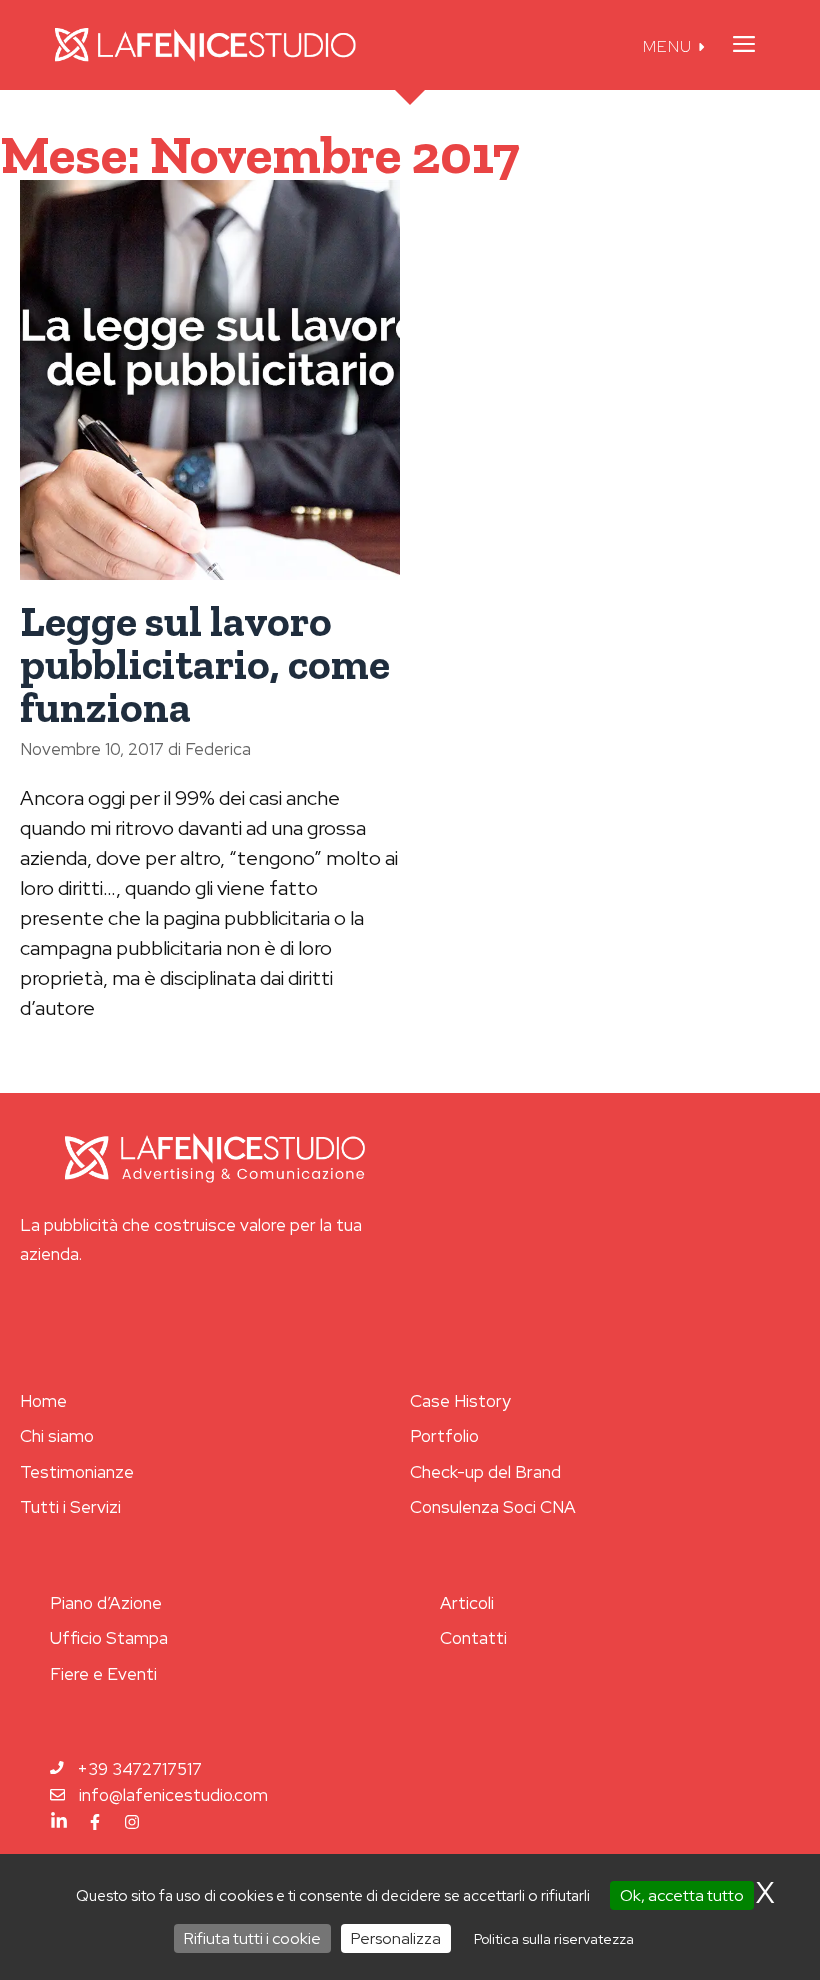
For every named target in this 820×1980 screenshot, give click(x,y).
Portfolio (444, 1436)
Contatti (473, 1638)
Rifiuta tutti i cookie (252, 1938)
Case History (460, 1401)
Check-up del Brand (485, 1472)
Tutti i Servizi (70, 1507)
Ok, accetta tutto (682, 1895)
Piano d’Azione (106, 1603)
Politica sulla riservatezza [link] (554, 1939)
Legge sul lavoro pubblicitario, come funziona (205, 664)
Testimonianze (77, 1472)
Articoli (467, 1603)
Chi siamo (57, 1436)
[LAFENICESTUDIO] (205, 45)
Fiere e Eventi (103, 1674)
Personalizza (396, 1938)
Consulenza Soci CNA (493, 1507)
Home (43, 1401)
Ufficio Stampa (109, 1638)
